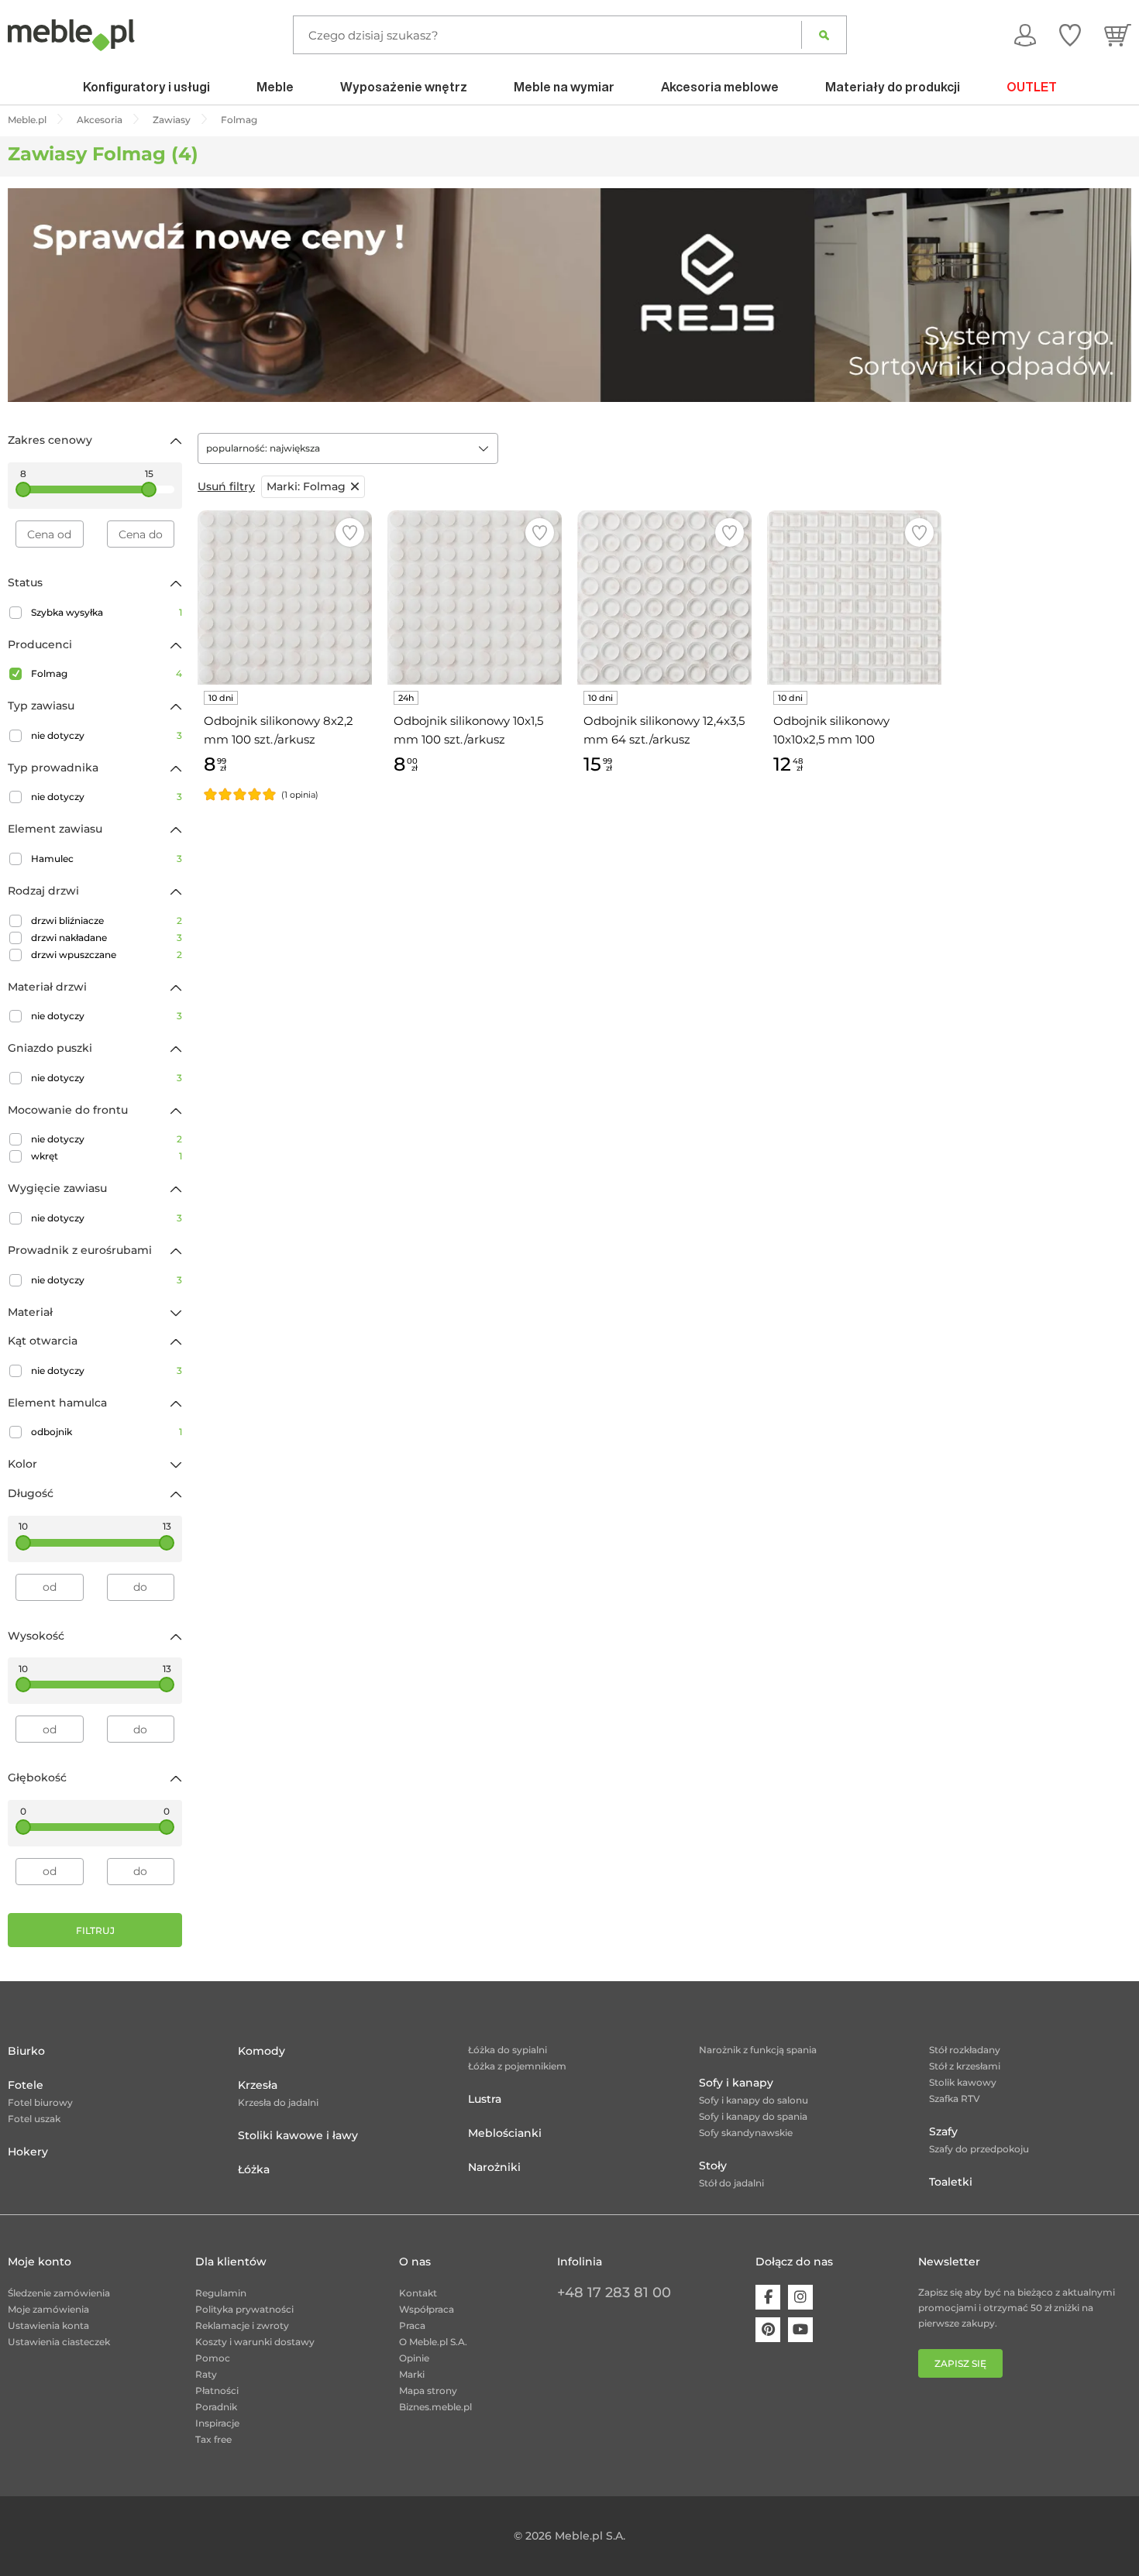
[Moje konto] (1025, 35)
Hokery (28, 2152)
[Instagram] (800, 2297)
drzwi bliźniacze (107, 920)
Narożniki (494, 2167)
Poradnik (216, 2407)
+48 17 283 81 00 (614, 2293)
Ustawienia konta (48, 2325)
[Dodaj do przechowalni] (350, 532)
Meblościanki (505, 2133)
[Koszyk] (1118, 35)
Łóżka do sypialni (508, 2050)
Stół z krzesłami (965, 2066)
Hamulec (107, 859)
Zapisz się (960, 2363)
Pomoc (213, 2358)
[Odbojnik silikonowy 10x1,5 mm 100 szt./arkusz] (475, 598)
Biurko (26, 2051)
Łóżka (254, 2169)
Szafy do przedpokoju (979, 2149)
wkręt (107, 1156)
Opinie (414, 2358)
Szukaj (824, 35)
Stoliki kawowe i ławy (298, 2135)
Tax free (213, 2439)
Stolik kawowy (963, 2082)
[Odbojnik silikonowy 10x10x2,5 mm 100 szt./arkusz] (854, 598)
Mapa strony (428, 2391)
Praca (412, 2325)
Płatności (217, 2391)
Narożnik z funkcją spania (758, 2050)
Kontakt (418, 2293)
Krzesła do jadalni (278, 2102)
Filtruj (95, 1930)
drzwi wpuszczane (107, 955)
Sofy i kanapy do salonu (754, 2100)
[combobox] (348, 448)
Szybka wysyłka (107, 612)
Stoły (713, 2166)
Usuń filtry (226, 486)
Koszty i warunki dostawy (255, 2342)
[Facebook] (768, 2297)
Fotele (26, 2085)
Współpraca (427, 2309)
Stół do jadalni (731, 2183)
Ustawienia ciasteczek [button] (59, 2342)
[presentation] (31, 295)
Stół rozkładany (965, 2050)
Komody (262, 2051)
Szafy (943, 2131)
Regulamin (221, 2293)
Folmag (107, 673)
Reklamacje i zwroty (242, 2325)
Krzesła (258, 2085)
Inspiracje (217, 2423)
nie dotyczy (107, 735)
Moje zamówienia (48, 2309)
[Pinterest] (768, 2330)
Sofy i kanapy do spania (753, 2116)
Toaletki (951, 2182)
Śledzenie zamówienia (59, 2293)
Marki (412, 2374)
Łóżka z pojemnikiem (517, 2066)
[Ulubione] (1070, 35)
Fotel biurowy (40, 2102)
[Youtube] (800, 2330)
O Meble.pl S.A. (433, 2342)
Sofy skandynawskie (746, 2133)
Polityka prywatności (244, 2309)
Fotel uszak (34, 2119)
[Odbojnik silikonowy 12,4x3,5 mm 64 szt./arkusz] (664, 598)
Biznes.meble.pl (435, 2407)
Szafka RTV (955, 2099)
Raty (206, 2374)
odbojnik (107, 1432)
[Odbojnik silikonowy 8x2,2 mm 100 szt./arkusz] (285, 598)
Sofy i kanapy (736, 2083)
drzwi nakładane (107, 938)
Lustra (485, 2099)
